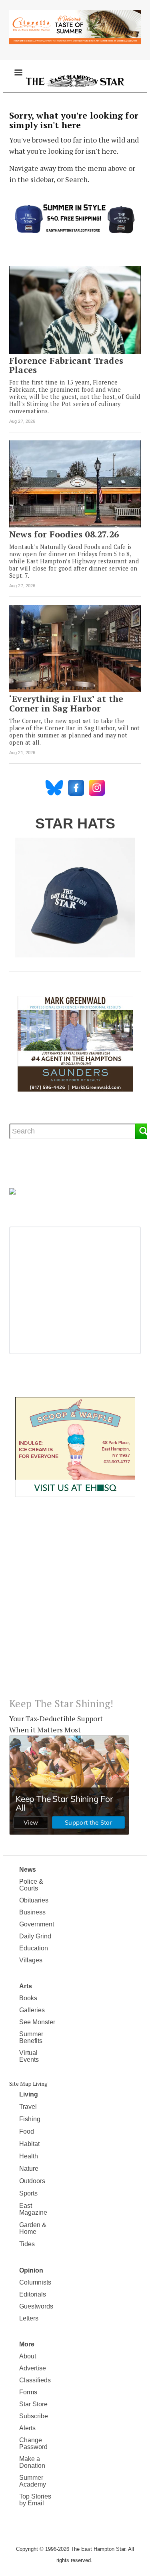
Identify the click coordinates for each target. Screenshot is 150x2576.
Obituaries (34, 1900)
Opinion (31, 2270)
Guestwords (36, 2306)
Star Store (33, 2404)
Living (29, 2094)
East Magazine (33, 2209)
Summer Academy (33, 2481)
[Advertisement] (75, 1604)
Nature (29, 2169)
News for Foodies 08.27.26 (64, 534)
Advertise (33, 2368)
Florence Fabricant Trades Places (66, 365)
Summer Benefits (31, 2037)
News (28, 1870)
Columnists (35, 2282)
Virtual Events (29, 2056)
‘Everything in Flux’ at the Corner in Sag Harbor (66, 703)
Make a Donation (32, 2462)
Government (37, 1924)
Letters (29, 2318)
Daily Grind (35, 1936)
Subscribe (34, 2416)
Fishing (30, 2119)
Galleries (32, 2010)
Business (32, 1912)
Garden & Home (33, 2228)
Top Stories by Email (35, 2500)
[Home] (75, 80)
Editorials (33, 2294)
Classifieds (35, 2380)
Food (27, 2131)
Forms (28, 2392)
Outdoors (32, 2181)
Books (28, 1998)
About (28, 2356)
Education (34, 1948)
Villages (31, 1960)
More (27, 2344)
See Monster (37, 2022)
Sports (28, 2193)
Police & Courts (31, 1885)
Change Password (33, 2443)
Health (29, 2156)
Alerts (27, 2428)
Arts (26, 1986)
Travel (28, 2107)
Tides (27, 2244)
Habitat (29, 2144)
